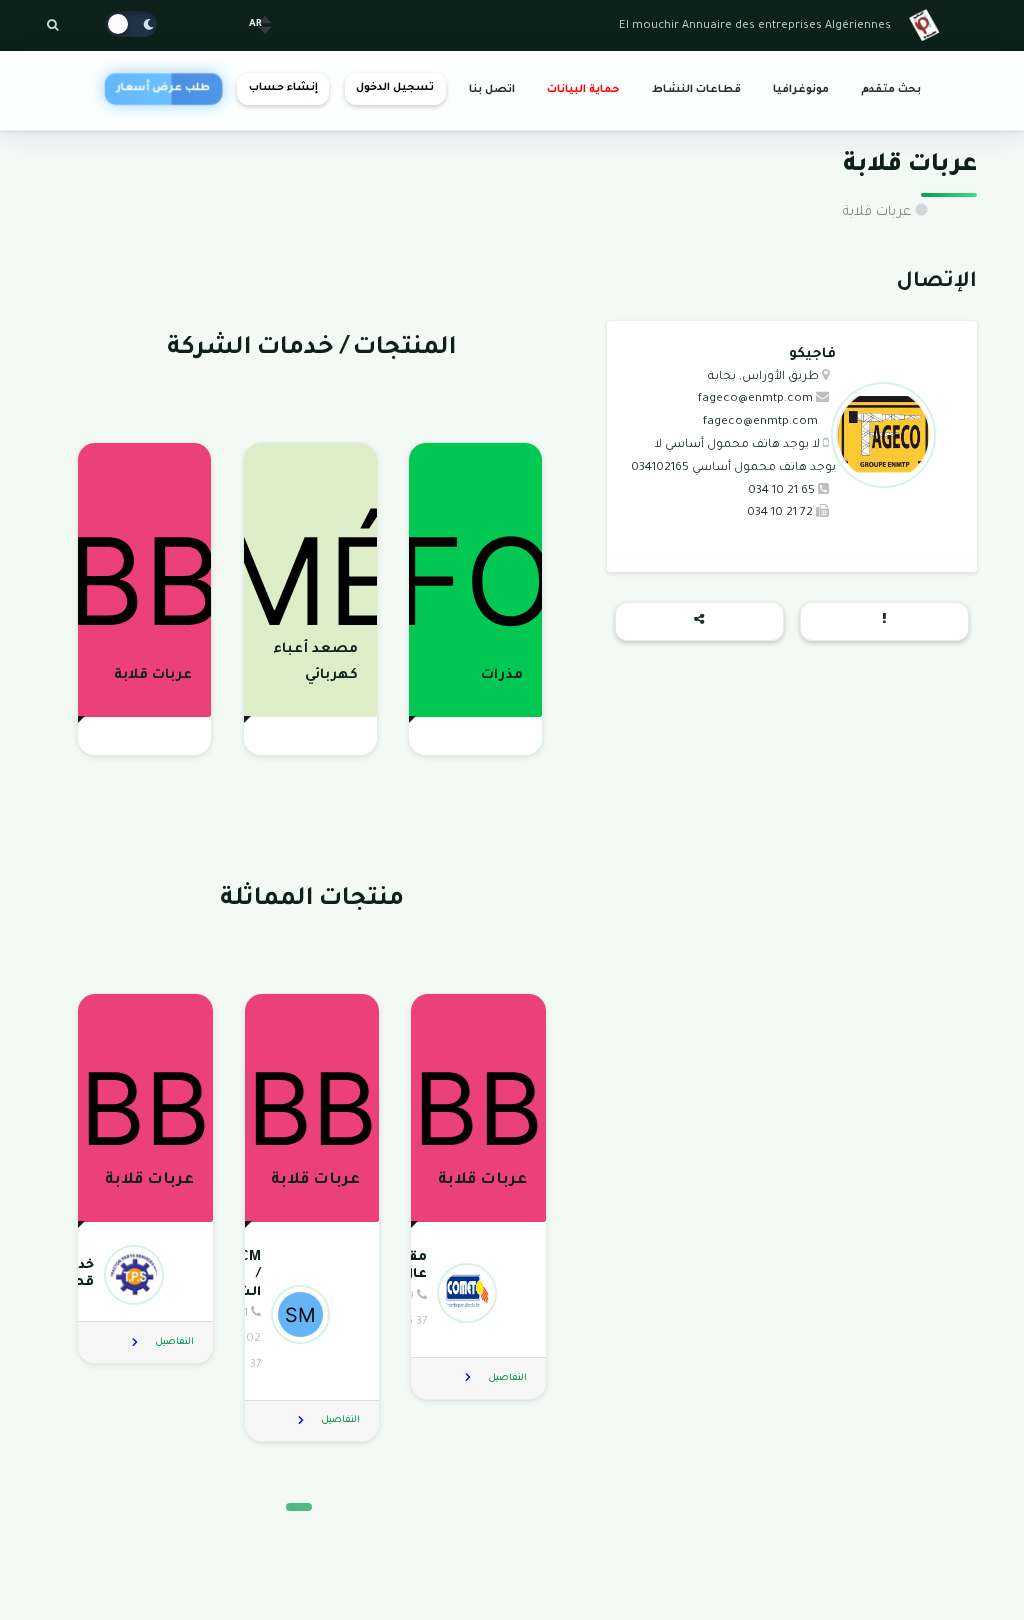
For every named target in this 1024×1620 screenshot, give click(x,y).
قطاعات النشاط (696, 90)
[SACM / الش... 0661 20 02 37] (310, 1314)
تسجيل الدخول (395, 88)
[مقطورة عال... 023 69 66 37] (477, 1292)
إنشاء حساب (283, 88)
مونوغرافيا (801, 90)
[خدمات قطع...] (144, 1275)
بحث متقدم (891, 90)
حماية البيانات (583, 90)
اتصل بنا (492, 90)
